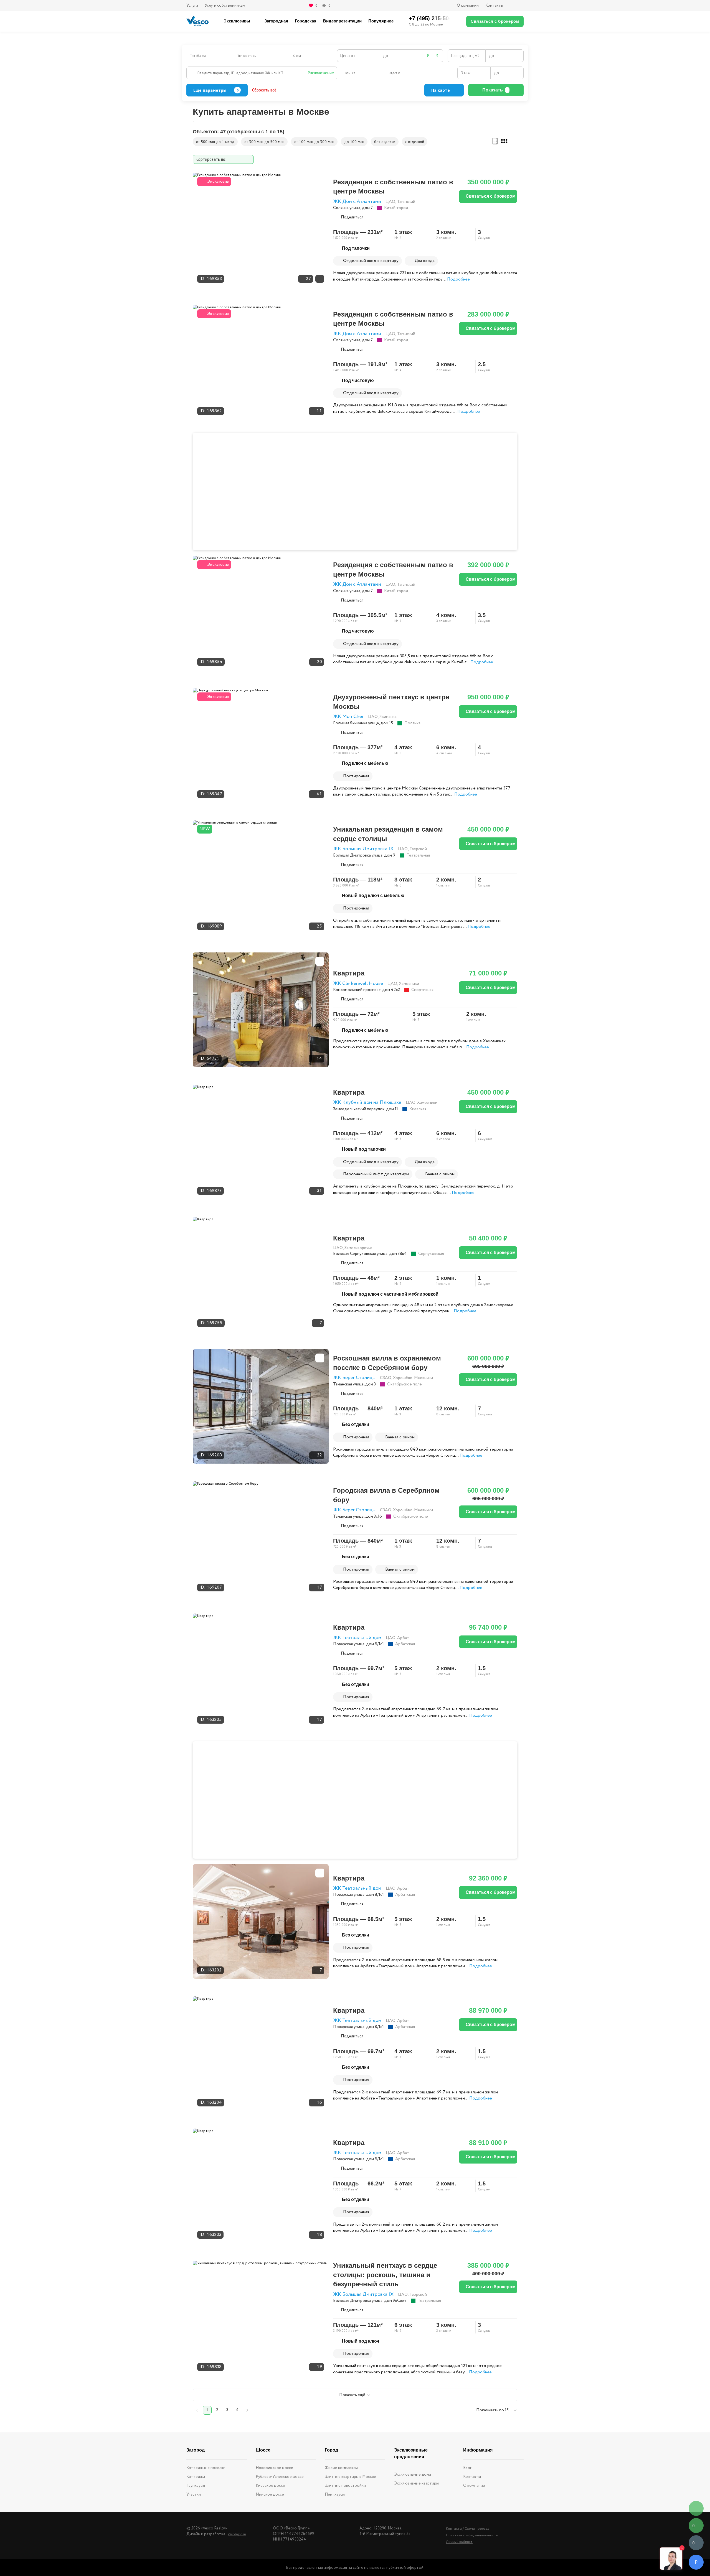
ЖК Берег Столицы (354, 1378)
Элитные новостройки (345, 2486)
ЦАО (390, 202)
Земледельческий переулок (359, 1109)
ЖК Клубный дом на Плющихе (367, 1103)
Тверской (418, 849)
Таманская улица (348, 1384)
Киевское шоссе (270, 2486)
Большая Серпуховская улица (360, 1254)
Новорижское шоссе (274, 2468)
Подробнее (458, 279)
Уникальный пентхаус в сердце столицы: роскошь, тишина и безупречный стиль (385, 2275)
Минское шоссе (270, 2495)
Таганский (406, 202)
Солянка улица (347, 208)
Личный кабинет (459, 2542)
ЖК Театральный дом (357, 1638)
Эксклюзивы (237, 21)
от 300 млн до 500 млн (264, 142)
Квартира (349, 973)
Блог (467, 2468)
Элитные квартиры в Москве (350, 2477)
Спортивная (422, 990)
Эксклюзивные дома (413, 2475)
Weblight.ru (237, 2534)
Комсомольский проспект (357, 990)
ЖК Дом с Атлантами (357, 202)
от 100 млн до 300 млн (314, 142)
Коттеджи (196, 2477)
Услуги (192, 6)
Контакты (494, 6)
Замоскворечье (358, 1248)
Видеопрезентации (342, 21)
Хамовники (409, 984)
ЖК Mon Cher (348, 717)
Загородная (276, 21)
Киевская (418, 1109)
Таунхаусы (196, 2486)
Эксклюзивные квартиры (416, 2483)
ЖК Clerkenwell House (358, 984)
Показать (493, 90)
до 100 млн (354, 142)
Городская (306, 21)
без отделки (385, 142)
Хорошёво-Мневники (413, 1378)
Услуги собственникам (225, 6)
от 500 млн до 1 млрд (215, 142)
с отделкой (415, 142)
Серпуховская (431, 1254)
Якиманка (388, 717)
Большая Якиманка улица (356, 723)
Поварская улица (349, 1644)
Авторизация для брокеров (517, 6)
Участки (194, 2495)
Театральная (418, 855)
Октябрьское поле (405, 1384)
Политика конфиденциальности (472, 2535)
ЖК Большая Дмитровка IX (363, 849)
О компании (468, 6)
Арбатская (405, 1644)
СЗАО (386, 1378)
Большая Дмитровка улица (358, 855)
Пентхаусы (335, 2495)
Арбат (403, 1638)
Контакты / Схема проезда (468, 2529)
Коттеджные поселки (206, 2468)
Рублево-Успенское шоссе (280, 2477)
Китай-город (396, 208)
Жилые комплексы (341, 2468)
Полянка (412, 723)
